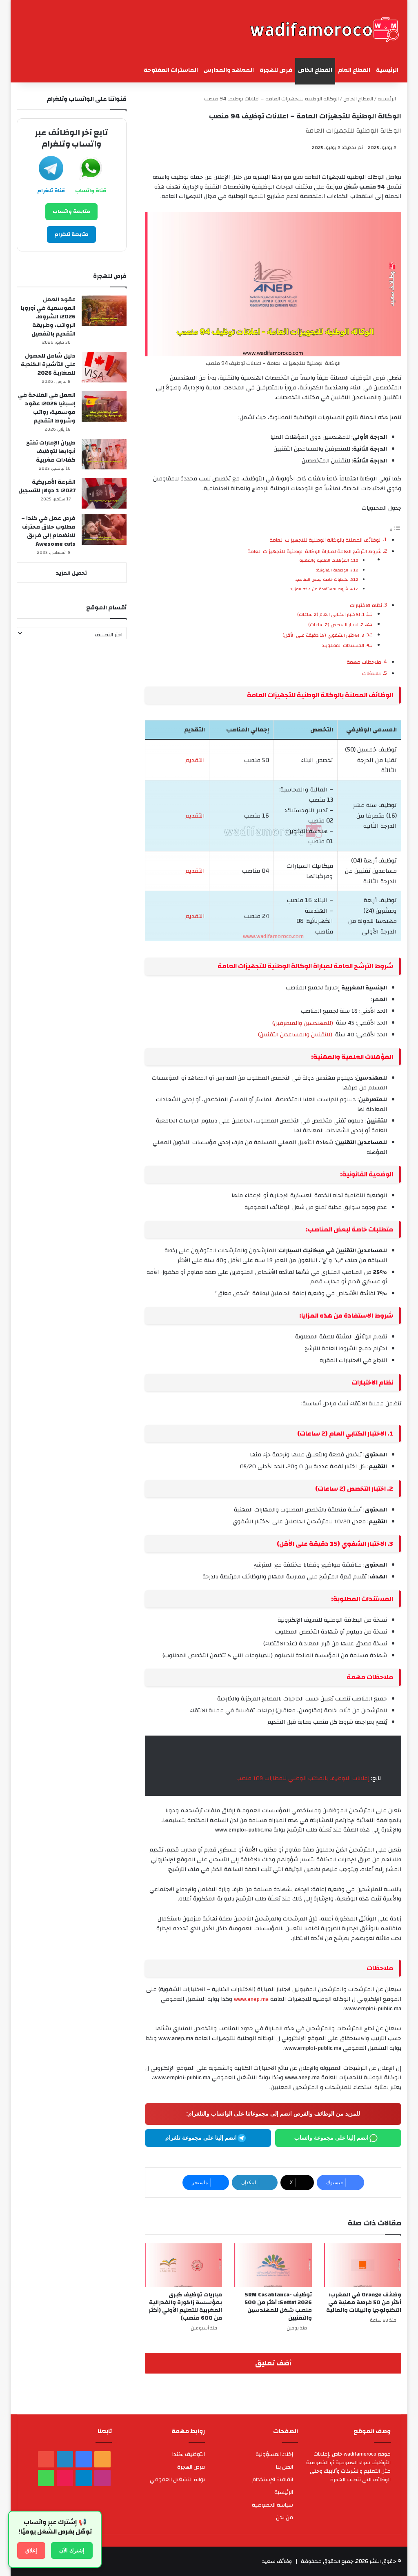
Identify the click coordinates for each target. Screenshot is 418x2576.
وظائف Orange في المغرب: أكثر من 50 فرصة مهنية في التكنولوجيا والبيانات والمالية (364, 2303)
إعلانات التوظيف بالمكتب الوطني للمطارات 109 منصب (303, 1778)
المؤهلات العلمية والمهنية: (324, 560)
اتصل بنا (285, 2467)
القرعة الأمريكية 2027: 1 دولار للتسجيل (47, 486)
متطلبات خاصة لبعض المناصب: (322, 579)
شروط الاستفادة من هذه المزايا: (319, 589)
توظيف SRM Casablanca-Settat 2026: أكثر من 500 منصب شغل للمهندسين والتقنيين (278, 2306)
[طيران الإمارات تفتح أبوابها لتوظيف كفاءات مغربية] (104, 454)
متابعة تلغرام (71, 234)
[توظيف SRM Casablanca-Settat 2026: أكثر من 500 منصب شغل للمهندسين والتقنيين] (273, 2265)
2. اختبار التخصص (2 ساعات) (336, 625)
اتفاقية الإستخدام (273, 2479)
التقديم (195, 760)
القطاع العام (354, 70)
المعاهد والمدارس (229, 70)
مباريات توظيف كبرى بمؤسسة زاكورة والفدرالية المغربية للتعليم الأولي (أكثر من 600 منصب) (185, 2306)
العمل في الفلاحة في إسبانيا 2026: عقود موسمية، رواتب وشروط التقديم (47, 408)
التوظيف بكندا (189, 2454)
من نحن (285, 2517)
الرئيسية (387, 70)
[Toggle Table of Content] (395, 530)
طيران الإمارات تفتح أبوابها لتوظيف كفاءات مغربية (51, 451)
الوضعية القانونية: (332, 570)
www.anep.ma (251, 1999)
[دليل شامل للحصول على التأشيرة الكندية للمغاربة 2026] (104, 367)
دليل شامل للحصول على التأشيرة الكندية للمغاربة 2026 (48, 365)
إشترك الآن (72, 2550)
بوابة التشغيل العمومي (177, 2479)
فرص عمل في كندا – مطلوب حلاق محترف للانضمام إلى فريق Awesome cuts (48, 531)
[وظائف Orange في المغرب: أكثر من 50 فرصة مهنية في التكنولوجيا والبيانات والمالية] (363, 2265)
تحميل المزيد (71, 573)
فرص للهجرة (276, 70)
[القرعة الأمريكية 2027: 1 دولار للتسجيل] (104, 493)
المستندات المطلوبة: (343, 646)
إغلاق (31, 2550)
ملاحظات (372, 674)
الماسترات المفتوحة (171, 70)
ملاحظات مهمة (364, 662)
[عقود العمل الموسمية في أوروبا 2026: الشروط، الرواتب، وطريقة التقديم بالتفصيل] (104, 311)
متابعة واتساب (71, 211)
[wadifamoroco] (325, 29)
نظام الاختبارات (366, 606)
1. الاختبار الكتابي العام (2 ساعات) (331, 615)
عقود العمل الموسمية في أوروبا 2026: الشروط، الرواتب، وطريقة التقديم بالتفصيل (48, 317)
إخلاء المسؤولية (274, 2454)
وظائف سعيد (277, 2561)
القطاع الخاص (315, 70)
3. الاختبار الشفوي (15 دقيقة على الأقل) (323, 635)
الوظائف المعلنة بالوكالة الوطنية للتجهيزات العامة (326, 540)
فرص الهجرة (191, 2467)
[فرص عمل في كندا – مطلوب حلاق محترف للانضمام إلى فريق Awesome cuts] (104, 530)
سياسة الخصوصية (272, 2505)
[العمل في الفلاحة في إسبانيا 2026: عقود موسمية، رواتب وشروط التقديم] (104, 406)
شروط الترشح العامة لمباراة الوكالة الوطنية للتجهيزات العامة (315, 552)
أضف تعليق (273, 2363)
